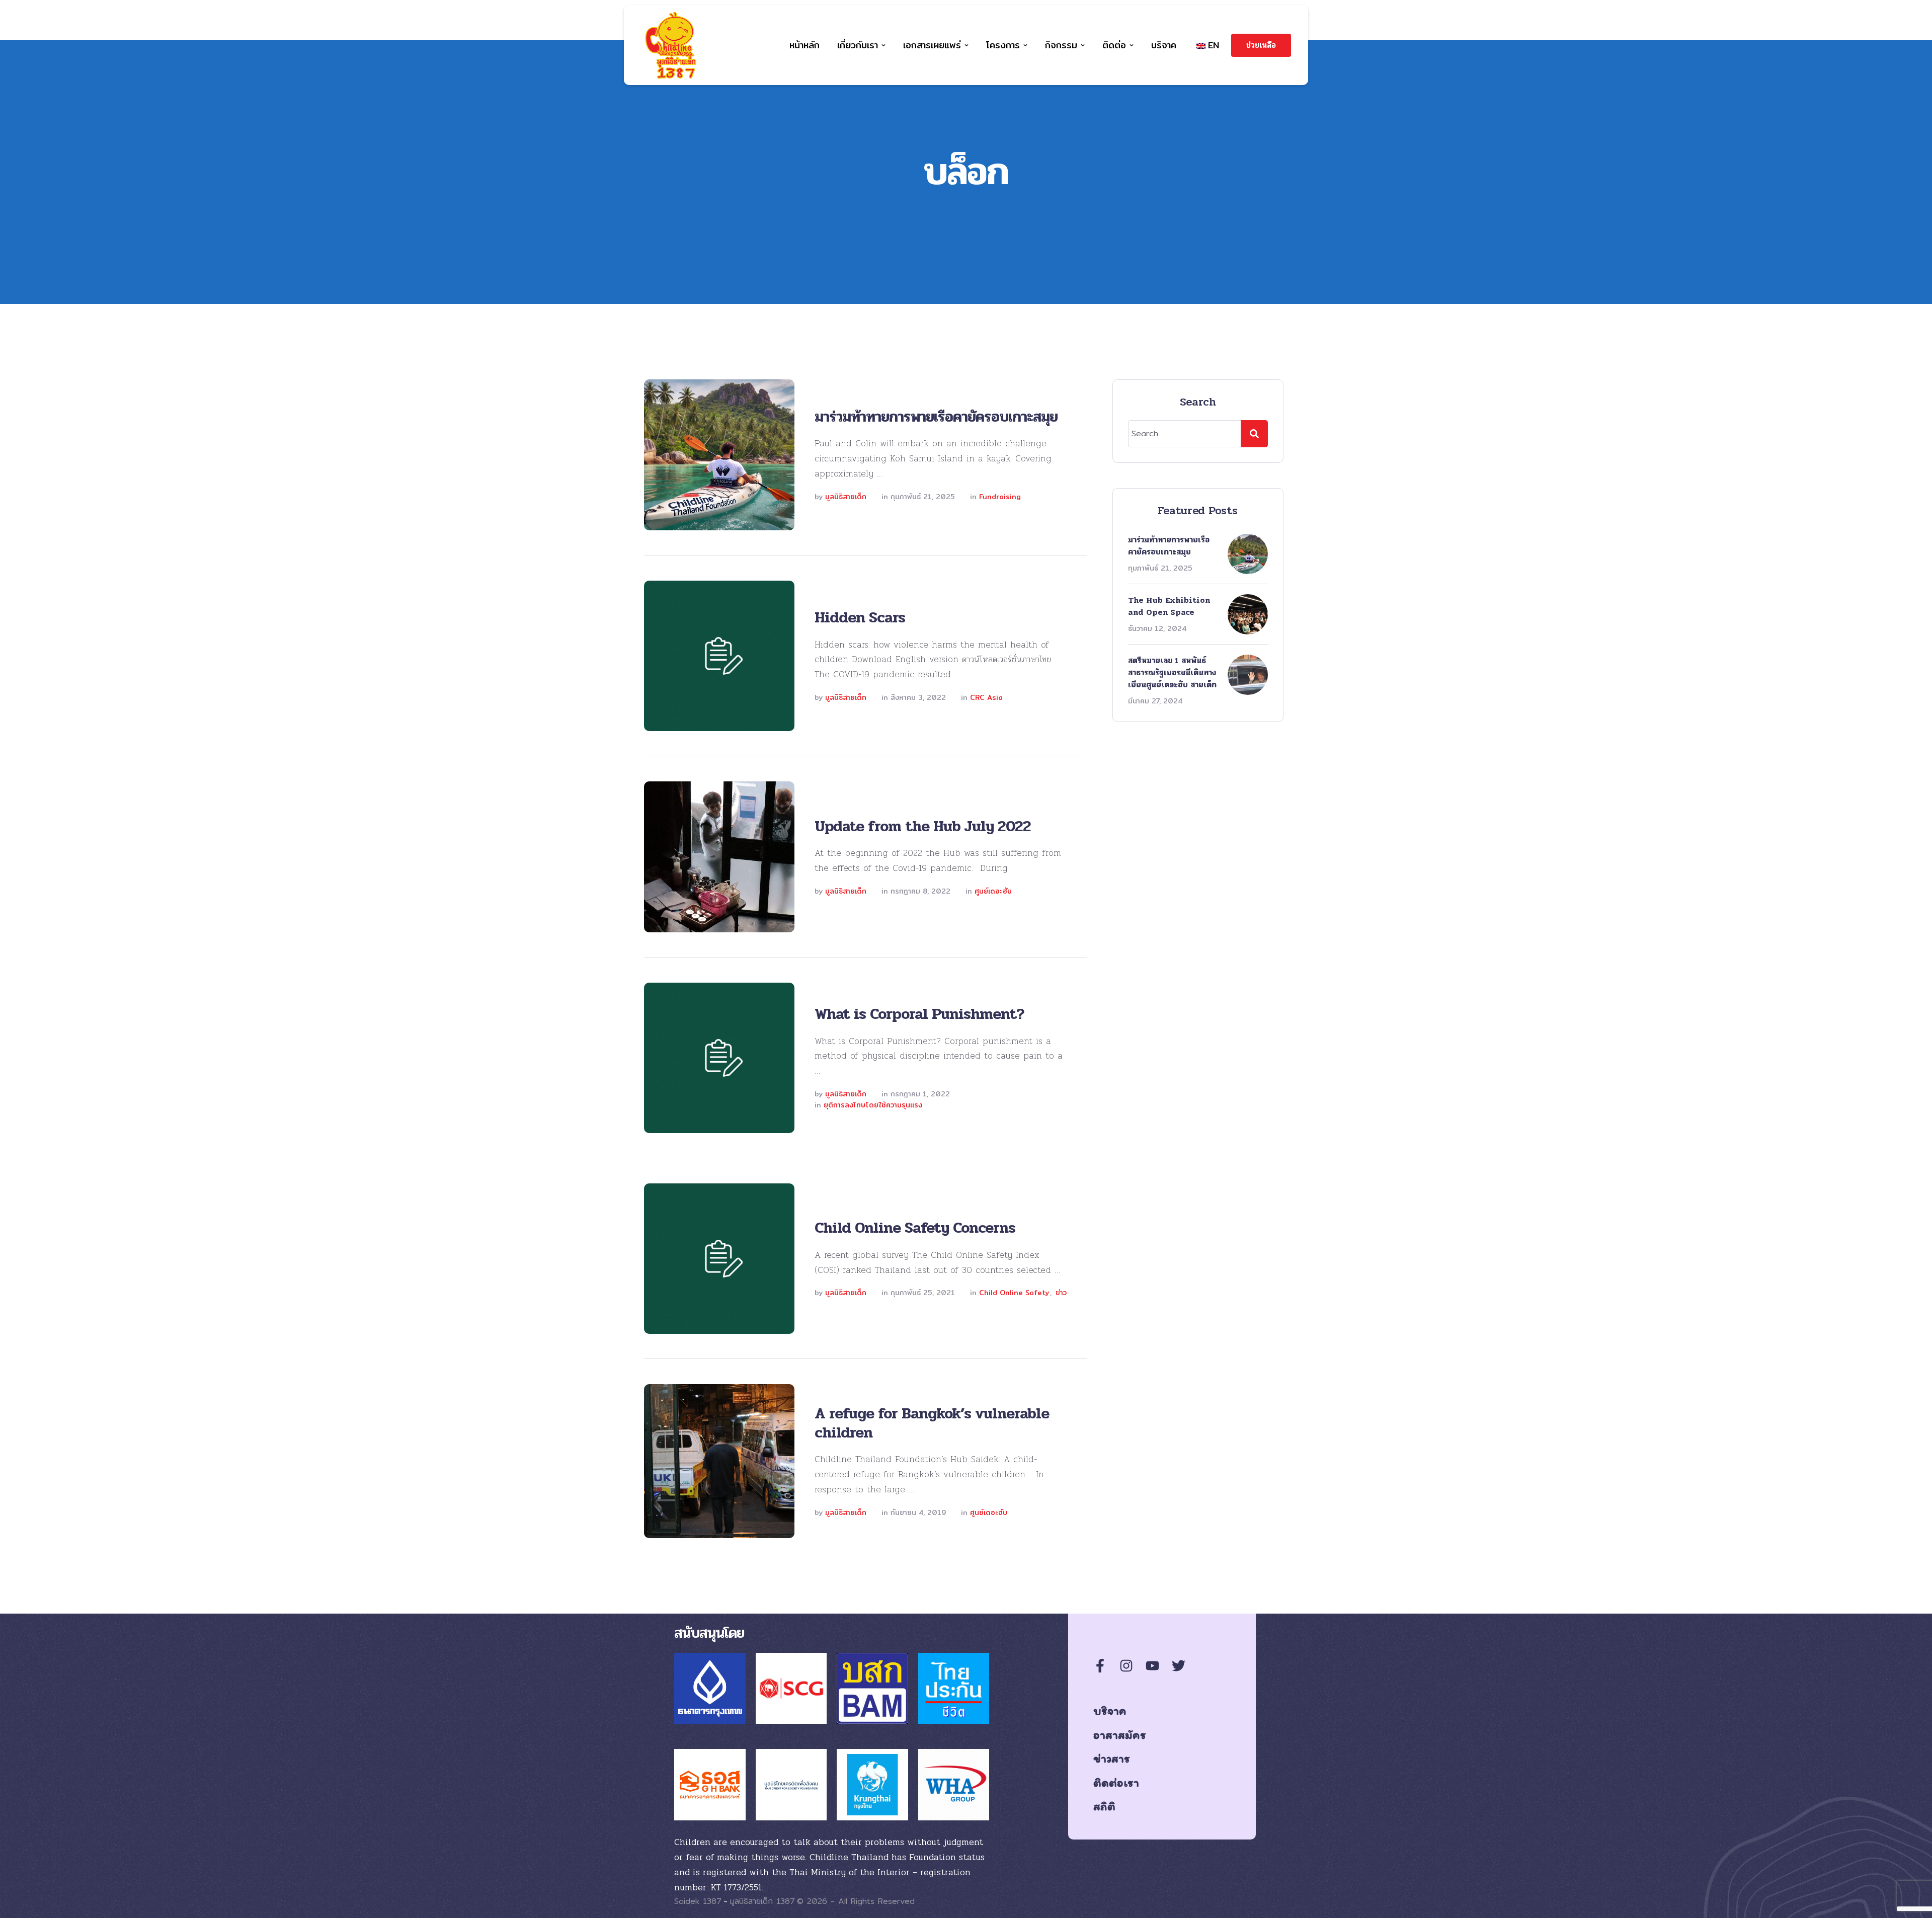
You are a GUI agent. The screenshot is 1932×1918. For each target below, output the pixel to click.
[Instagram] (1126, 1666)
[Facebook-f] (1100, 1666)
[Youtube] (1152, 1666)
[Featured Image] (719, 455)
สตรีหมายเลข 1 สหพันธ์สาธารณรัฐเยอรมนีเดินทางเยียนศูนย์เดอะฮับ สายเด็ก (1172, 672)
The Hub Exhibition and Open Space (1169, 606)
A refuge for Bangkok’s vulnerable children (932, 1423)
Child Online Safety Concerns (915, 1228)
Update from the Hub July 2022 (923, 826)
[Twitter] (1179, 1666)
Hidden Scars (860, 618)
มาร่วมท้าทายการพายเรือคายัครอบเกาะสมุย (936, 417)
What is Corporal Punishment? (919, 1014)
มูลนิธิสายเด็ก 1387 (762, 1901)
